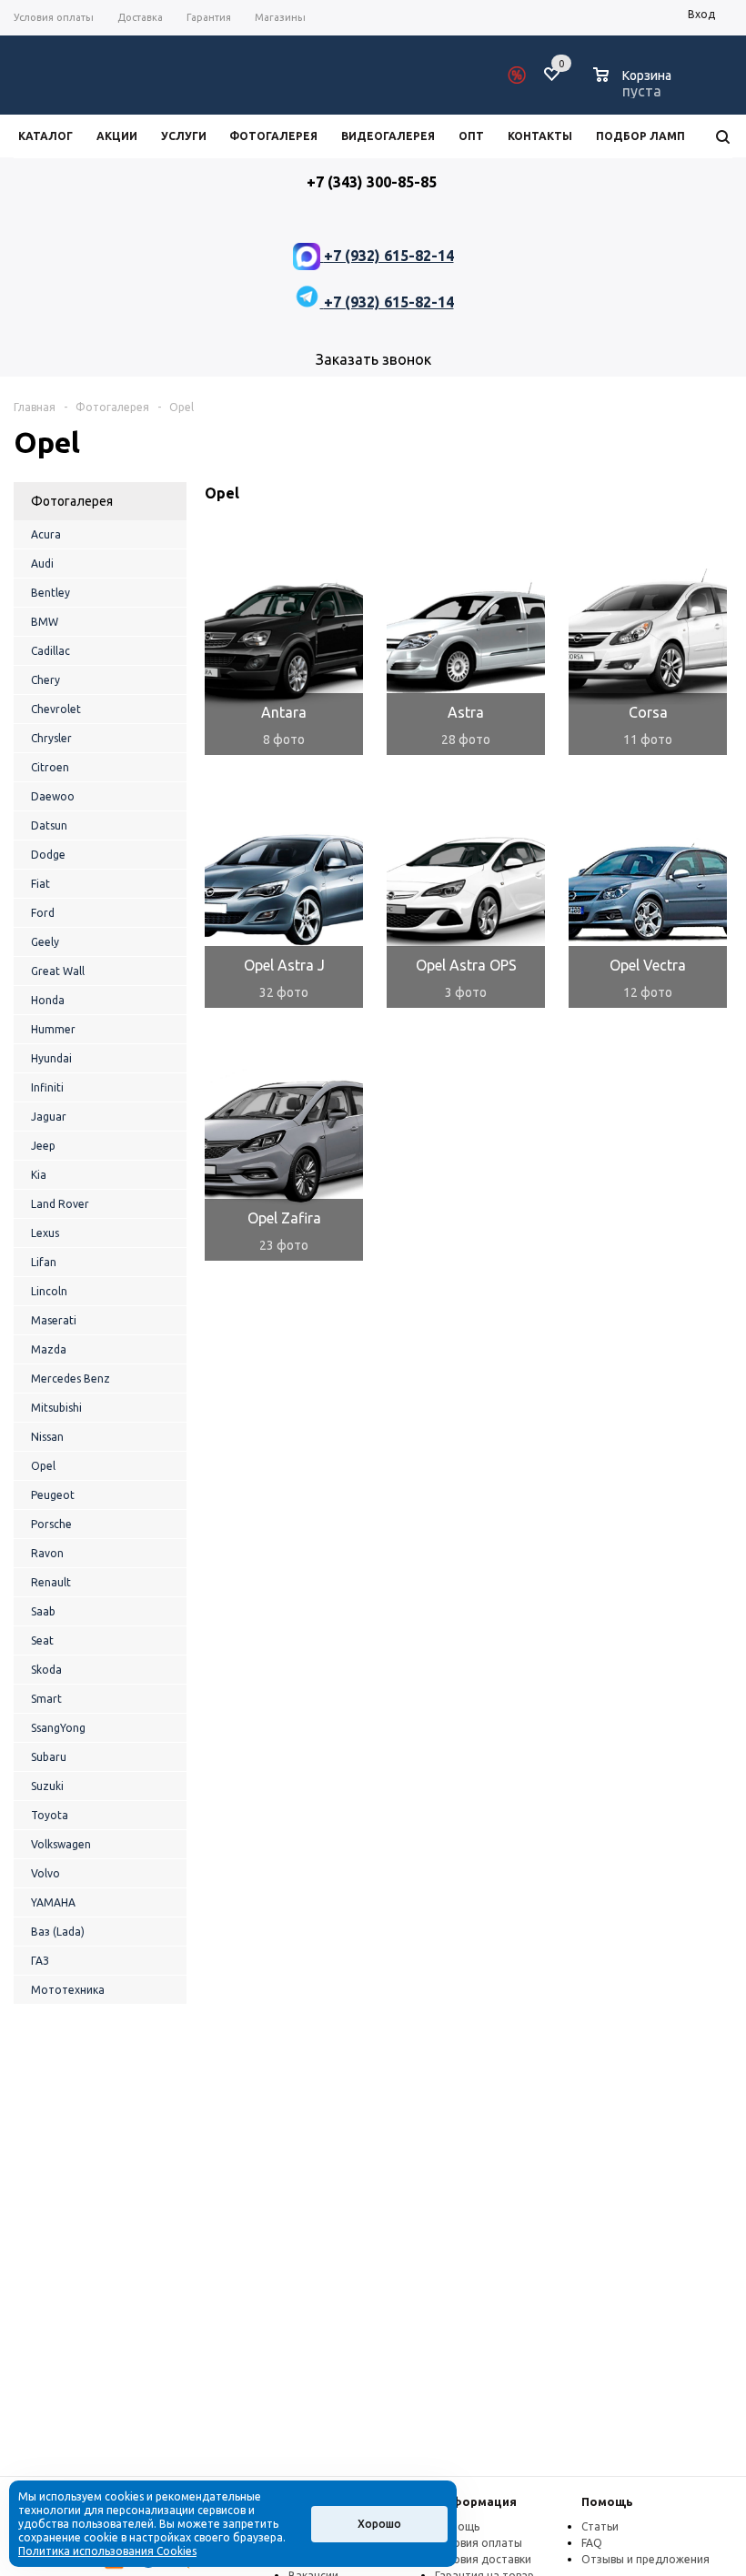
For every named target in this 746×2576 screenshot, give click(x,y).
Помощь (607, 2501)
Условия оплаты (479, 2543)
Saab (43, 1611)
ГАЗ (40, 1961)
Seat (42, 1640)
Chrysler (51, 738)
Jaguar (49, 1117)
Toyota (50, 1815)
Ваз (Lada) (58, 1932)
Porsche (51, 1524)
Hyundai (51, 1058)
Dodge (48, 855)
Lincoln (49, 1291)
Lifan (44, 1262)
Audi (42, 563)
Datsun (49, 825)
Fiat (40, 884)
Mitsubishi (56, 1408)
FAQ (592, 2543)
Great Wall (58, 971)
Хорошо (379, 2524)
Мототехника (68, 1990)
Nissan (47, 1437)
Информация (476, 2501)
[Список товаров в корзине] (635, 88)
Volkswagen (61, 1844)
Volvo (45, 1873)
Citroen (50, 767)
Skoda (46, 1670)
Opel (43, 1466)
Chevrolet (56, 709)
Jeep (43, 1146)
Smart (46, 1699)
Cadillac (50, 651)
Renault (51, 1582)
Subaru (49, 1757)
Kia (39, 1175)
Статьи (600, 2526)
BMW (45, 622)
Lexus (45, 1233)
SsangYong (58, 1728)
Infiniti (47, 1087)
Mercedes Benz (71, 1379)
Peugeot (53, 1495)
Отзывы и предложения (645, 2559)
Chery (45, 680)
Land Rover (60, 1204)
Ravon (47, 1553)
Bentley (50, 593)
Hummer (53, 1029)
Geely (45, 942)
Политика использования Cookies (107, 2551)
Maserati (54, 1320)
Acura (46, 534)
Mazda (49, 1349)
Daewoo (53, 796)
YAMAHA (53, 1902)
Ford (43, 913)
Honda (48, 1000)
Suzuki (47, 1786)
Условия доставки (483, 2559)
